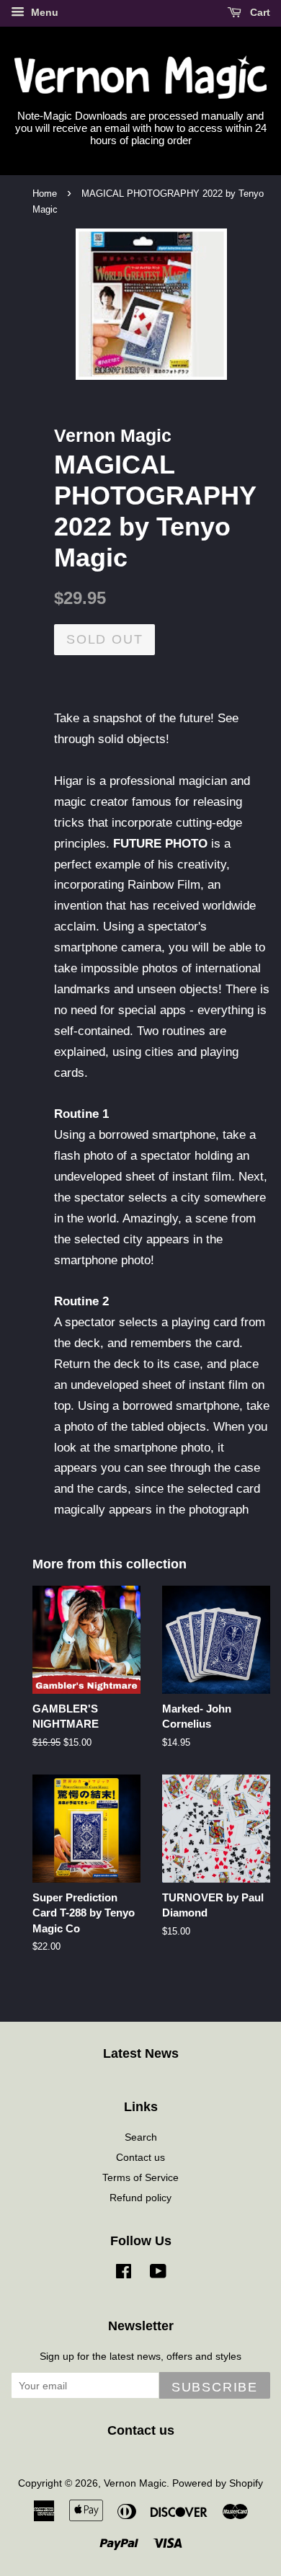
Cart (259, 12)
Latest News (141, 2053)
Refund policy (140, 2198)
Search (141, 2137)
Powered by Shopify (218, 2483)
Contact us (140, 2157)
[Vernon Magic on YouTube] (158, 2274)
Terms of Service (140, 2177)
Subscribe (215, 2387)
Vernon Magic (135, 2483)
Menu (43, 12)
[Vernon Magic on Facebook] (124, 2274)
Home (45, 194)
